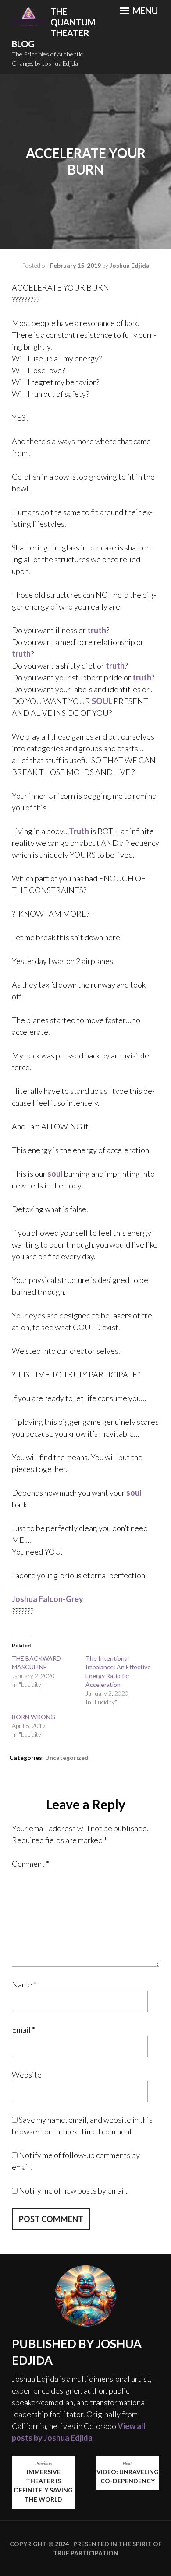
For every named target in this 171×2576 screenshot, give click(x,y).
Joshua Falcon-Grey (48, 1599)
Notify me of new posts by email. (73, 2190)
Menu (144, 11)
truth (97, 630)
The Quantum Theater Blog (54, 28)
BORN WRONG (34, 1717)
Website (27, 2075)
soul (55, 1174)
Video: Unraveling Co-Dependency (128, 2473)
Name (24, 1984)
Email (23, 2029)
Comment (30, 1864)
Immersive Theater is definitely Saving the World (43, 2482)
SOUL (102, 701)
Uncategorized (67, 1758)
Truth (79, 831)
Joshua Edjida (130, 265)
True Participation (86, 2553)
